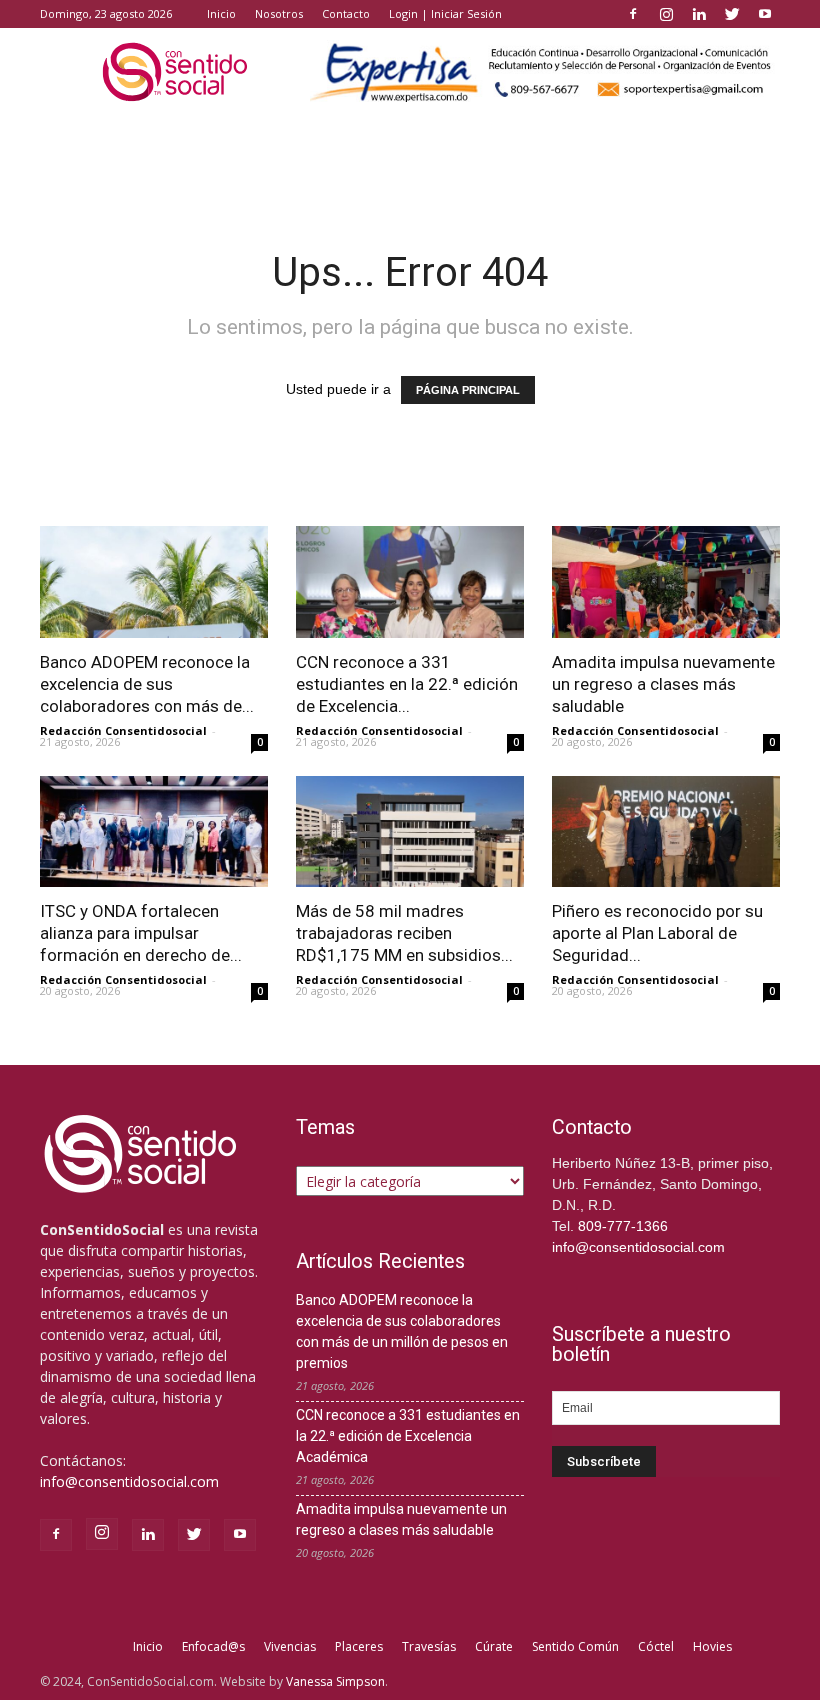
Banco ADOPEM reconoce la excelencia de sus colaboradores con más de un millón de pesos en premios (402, 1331)
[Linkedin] (699, 14)
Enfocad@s (213, 1646)
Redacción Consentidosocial (123, 730)
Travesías (429, 1646)
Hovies (712, 1646)
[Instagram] (666, 14)
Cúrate (494, 1646)
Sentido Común (575, 1646)
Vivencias (290, 1646)
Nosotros (279, 13)
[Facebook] (633, 14)
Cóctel (656, 1646)
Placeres (359, 1646)
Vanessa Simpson (335, 1681)
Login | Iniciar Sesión (445, 13)
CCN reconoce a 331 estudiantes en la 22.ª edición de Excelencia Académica (408, 1436)
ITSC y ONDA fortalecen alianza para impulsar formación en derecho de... (141, 933)
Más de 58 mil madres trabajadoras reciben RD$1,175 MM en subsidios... (404, 933)
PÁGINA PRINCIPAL (468, 390)
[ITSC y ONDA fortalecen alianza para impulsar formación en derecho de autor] (154, 832)
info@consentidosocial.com (129, 1481)
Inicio (221, 13)
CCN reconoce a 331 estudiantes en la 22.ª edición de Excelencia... (407, 684)
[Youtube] (765, 14)
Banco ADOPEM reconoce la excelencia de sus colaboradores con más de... (147, 684)
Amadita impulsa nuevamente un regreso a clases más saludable (663, 684)
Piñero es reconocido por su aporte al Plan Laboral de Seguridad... (657, 933)
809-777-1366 (623, 1226)
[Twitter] (732, 14)
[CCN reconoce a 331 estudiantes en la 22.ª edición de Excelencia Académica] (410, 582)
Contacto (346, 13)
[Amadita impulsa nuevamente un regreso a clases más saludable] (666, 582)
